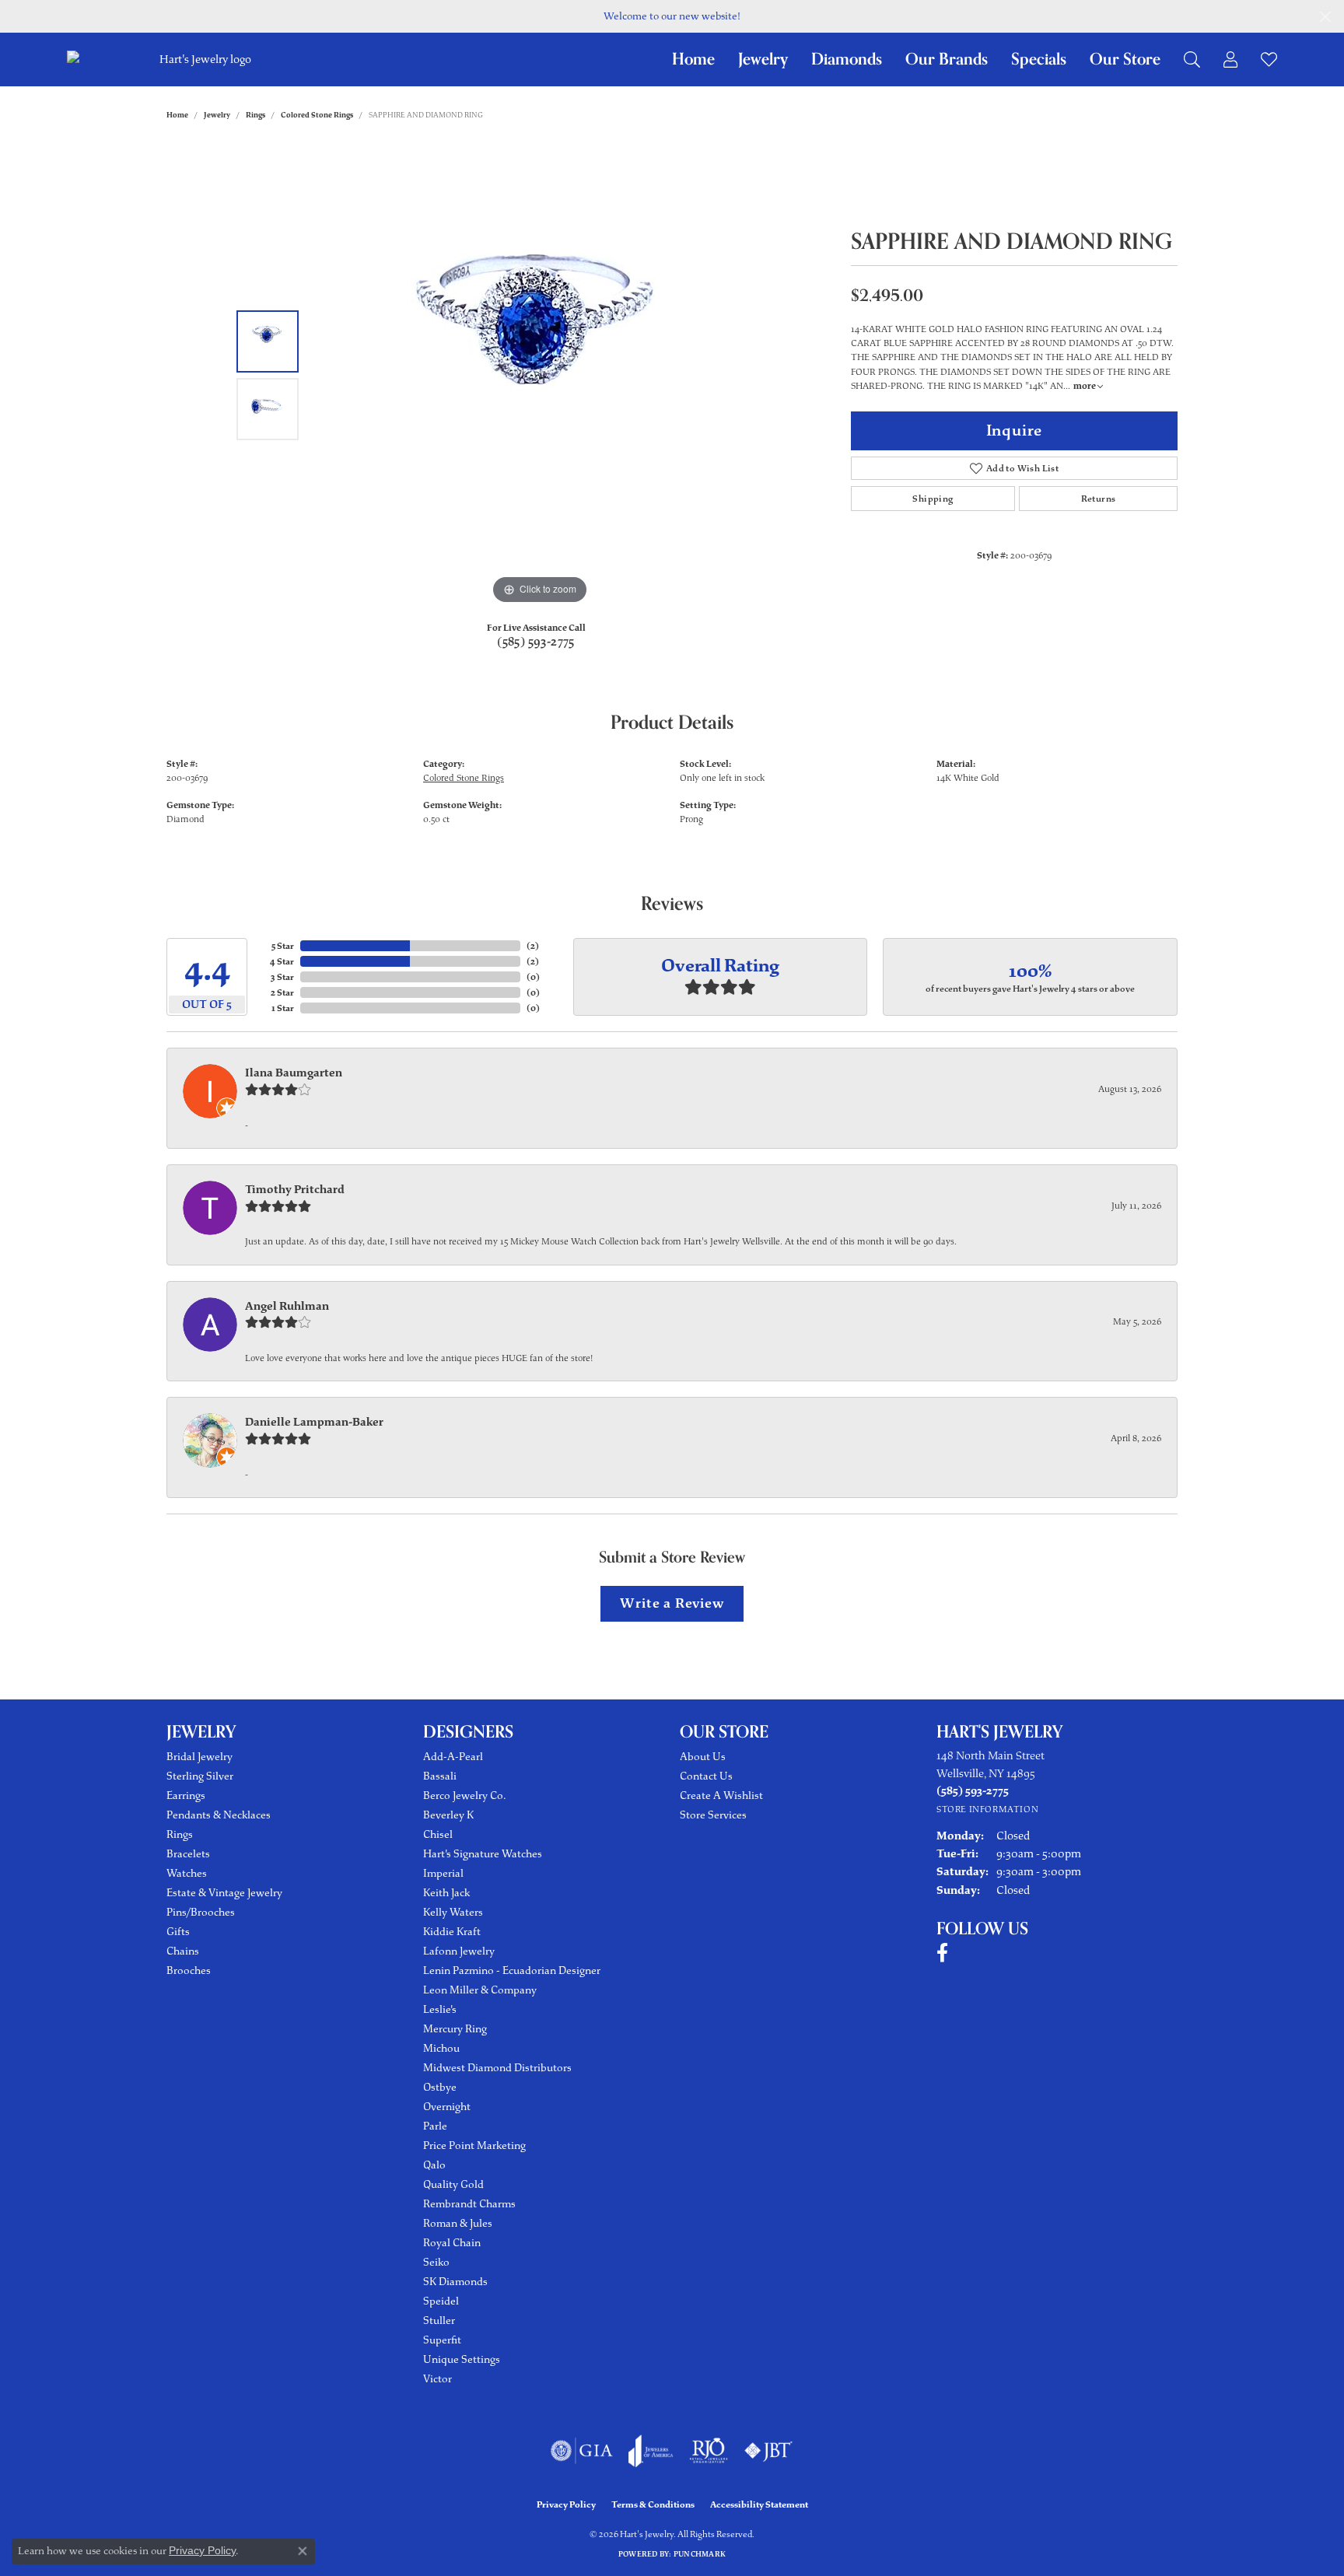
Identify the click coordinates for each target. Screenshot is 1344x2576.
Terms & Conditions (653, 2504)
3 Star (282, 977)
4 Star (282, 961)
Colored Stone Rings (317, 115)
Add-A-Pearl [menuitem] (453, 1757)
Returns (1099, 499)
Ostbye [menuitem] (440, 2087)
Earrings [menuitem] (186, 1795)
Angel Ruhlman (287, 1306)
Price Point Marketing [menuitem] (474, 2145)
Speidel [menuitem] (441, 2301)
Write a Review (672, 1603)
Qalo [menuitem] (434, 2165)
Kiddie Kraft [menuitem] (452, 1932)
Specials (1039, 59)
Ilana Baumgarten (294, 1073)
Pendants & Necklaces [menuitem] (219, 1815)
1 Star (283, 1008)
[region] (540, 375)
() (533, 946)
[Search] (1192, 59)
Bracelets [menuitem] (188, 1854)
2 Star (282, 992)
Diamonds (847, 59)
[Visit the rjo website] (709, 2451)
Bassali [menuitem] (440, 1776)
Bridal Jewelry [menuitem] (199, 1757)
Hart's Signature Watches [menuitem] (483, 1854)
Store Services (713, 1815)
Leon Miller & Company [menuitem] (480, 1990)
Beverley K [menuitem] (448, 1815)
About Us (703, 1757)
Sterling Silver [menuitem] (200, 1776)
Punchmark (700, 2554)
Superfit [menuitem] (442, 2340)
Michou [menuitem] (441, 2048)
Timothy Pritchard (295, 1189)
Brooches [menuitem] (189, 1970)
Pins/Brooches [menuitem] (201, 1912)
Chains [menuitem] (183, 1951)
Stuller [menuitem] (439, 2320)
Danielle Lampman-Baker (314, 1422)
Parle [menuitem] (435, 2126)
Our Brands (947, 59)
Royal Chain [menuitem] (452, 2243)
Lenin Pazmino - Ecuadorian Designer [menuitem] (512, 1970)
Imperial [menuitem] (443, 1873)
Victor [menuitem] (437, 2379)
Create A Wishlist (721, 1795)
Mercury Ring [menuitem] (455, 2029)
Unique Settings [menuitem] (462, 2359)
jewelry (217, 115)
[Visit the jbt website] (768, 2451)
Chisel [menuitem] (438, 1834)
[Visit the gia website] (582, 2451)
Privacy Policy (566, 2504)
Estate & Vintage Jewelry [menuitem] (224, 1893)
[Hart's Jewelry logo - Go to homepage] (203, 59)
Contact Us (706, 1776)
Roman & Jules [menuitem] (458, 2223)
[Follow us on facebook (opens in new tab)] (942, 1953)
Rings (255, 115)
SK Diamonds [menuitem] (455, 2282)
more (1085, 386)
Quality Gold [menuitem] (453, 2184)
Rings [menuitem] (180, 1834)
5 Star (283, 946)
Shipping (933, 499)
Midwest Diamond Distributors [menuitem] (497, 2068)
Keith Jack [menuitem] (446, 1893)
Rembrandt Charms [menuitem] (469, 2204)
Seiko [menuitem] (436, 2262)
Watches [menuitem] (187, 1873)
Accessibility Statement (759, 2504)
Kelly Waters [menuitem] (453, 1912)
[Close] (1325, 17)
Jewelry (763, 59)
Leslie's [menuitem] (440, 2009)
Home (693, 59)
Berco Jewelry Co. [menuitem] (464, 1795)
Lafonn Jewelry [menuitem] (459, 1951)
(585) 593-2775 (536, 642)
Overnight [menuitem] (447, 2107)
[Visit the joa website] (651, 2451)
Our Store (1125, 59)
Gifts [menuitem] (178, 1932)
